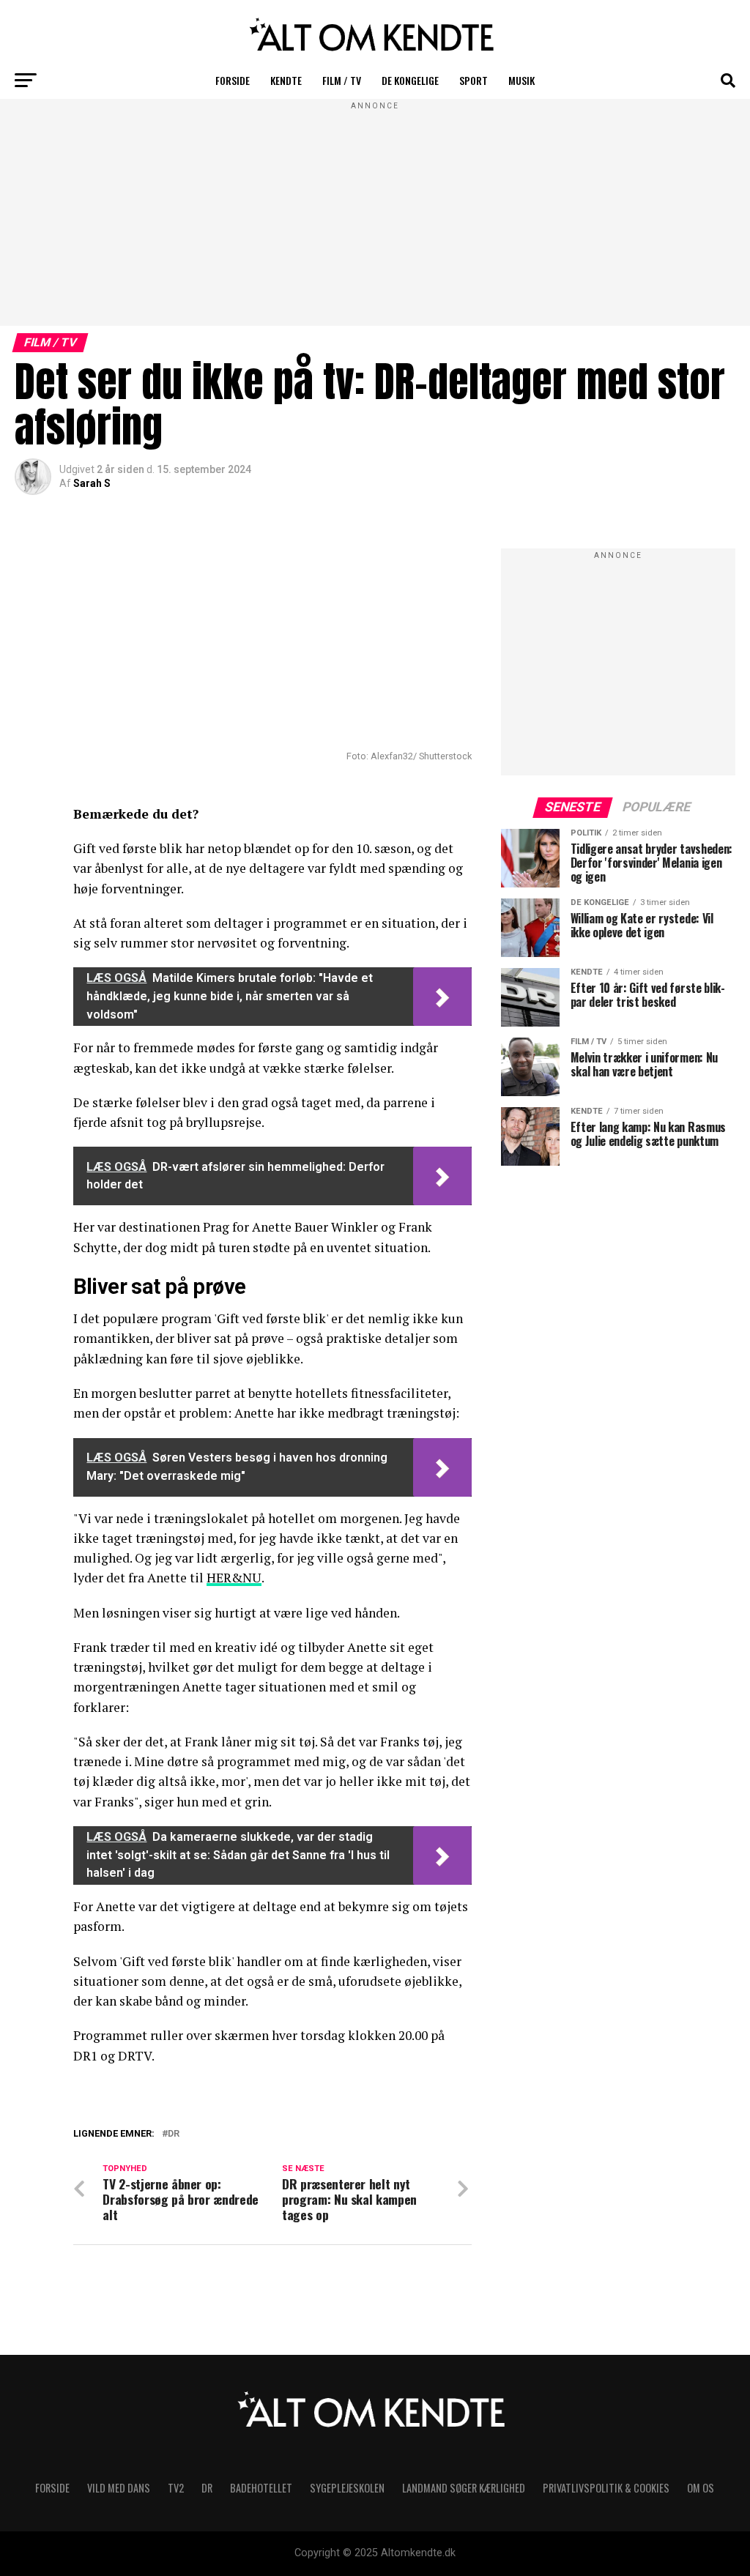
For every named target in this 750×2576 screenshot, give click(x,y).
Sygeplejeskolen (347, 2488)
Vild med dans (119, 2488)
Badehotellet (261, 2488)
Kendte (286, 80)
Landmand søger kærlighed (464, 2488)
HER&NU (234, 1578)
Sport (474, 80)
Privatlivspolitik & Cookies (606, 2488)
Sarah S (92, 483)
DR (174, 2134)
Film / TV (342, 80)
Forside (233, 80)
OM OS (701, 2488)
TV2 (176, 2488)
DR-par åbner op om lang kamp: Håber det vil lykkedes (278, 2151)
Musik (521, 80)
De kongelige (410, 80)
